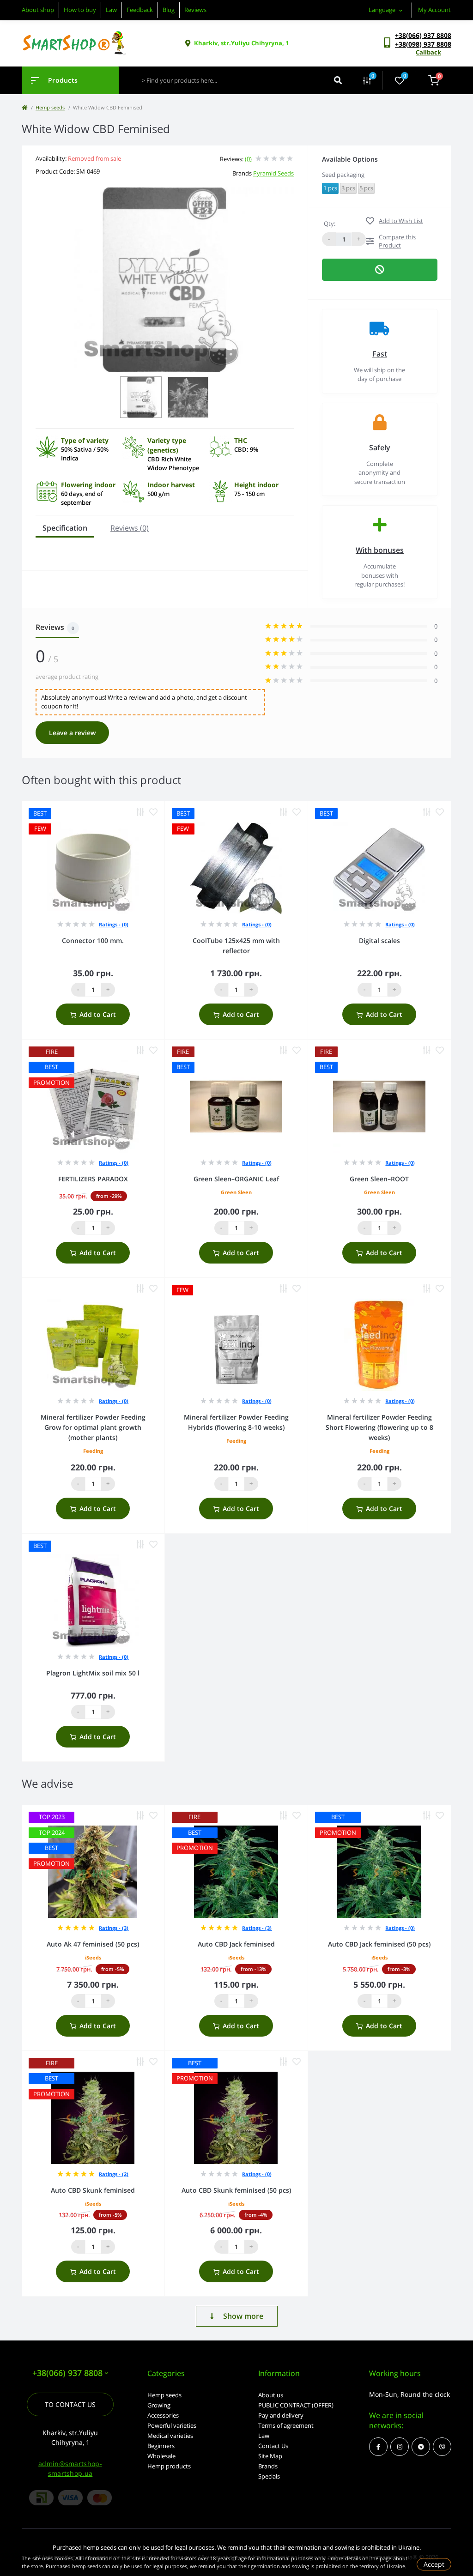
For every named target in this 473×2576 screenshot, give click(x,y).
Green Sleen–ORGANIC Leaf (236, 1179)
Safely (380, 447)
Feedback (140, 10)
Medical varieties (170, 2436)
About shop (38, 10)
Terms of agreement (286, 2425)
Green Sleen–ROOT (379, 1179)
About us (271, 2395)
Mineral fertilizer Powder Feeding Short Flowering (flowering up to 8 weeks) (379, 1427)
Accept (434, 2564)
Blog (169, 10)
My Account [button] (434, 10)
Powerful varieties (172, 2425)
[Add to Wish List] (153, 812)
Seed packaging (343, 175)
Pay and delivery (281, 2415)
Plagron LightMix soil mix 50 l (93, 1673)
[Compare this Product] (140, 812)
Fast (380, 354)
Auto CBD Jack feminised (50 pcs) (379, 1944)
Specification (65, 528)
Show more (243, 2316)
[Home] (24, 107)
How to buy (80, 10)
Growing (159, 2405)
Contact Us (273, 2446)
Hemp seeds (50, 107)
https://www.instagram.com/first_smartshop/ (400, 2447)
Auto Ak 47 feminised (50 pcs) (93, 1944)
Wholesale (161, 2456)
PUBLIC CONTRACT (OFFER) (296, 2405)
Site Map (270, 2456)
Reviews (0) (130, 528)
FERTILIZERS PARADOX (93, 1179)
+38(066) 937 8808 (423, 35)
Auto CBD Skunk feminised (93, 2190)
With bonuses (380, 550)
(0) (248, 159)
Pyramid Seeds (273, 173)
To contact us (70, 2404)
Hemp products (169, 2466)
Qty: (330, 224)
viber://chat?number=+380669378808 (442, 2447)
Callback (428, 52)
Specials (269, 2476)
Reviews (195, 10)
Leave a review (72, 733)
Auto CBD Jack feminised (236, 1944)
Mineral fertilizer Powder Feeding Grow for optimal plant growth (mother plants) (93, 1427)
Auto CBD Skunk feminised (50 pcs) (236, 2190)
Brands (268, 2466)
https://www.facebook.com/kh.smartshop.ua (378, 2447)
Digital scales (379, 940)
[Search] (338, 80)
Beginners (161, 2446)
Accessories (163, 2415)
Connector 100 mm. (93, 940)
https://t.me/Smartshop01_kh (421, 2447)
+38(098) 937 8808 (423, 44)
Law (111, 10)
